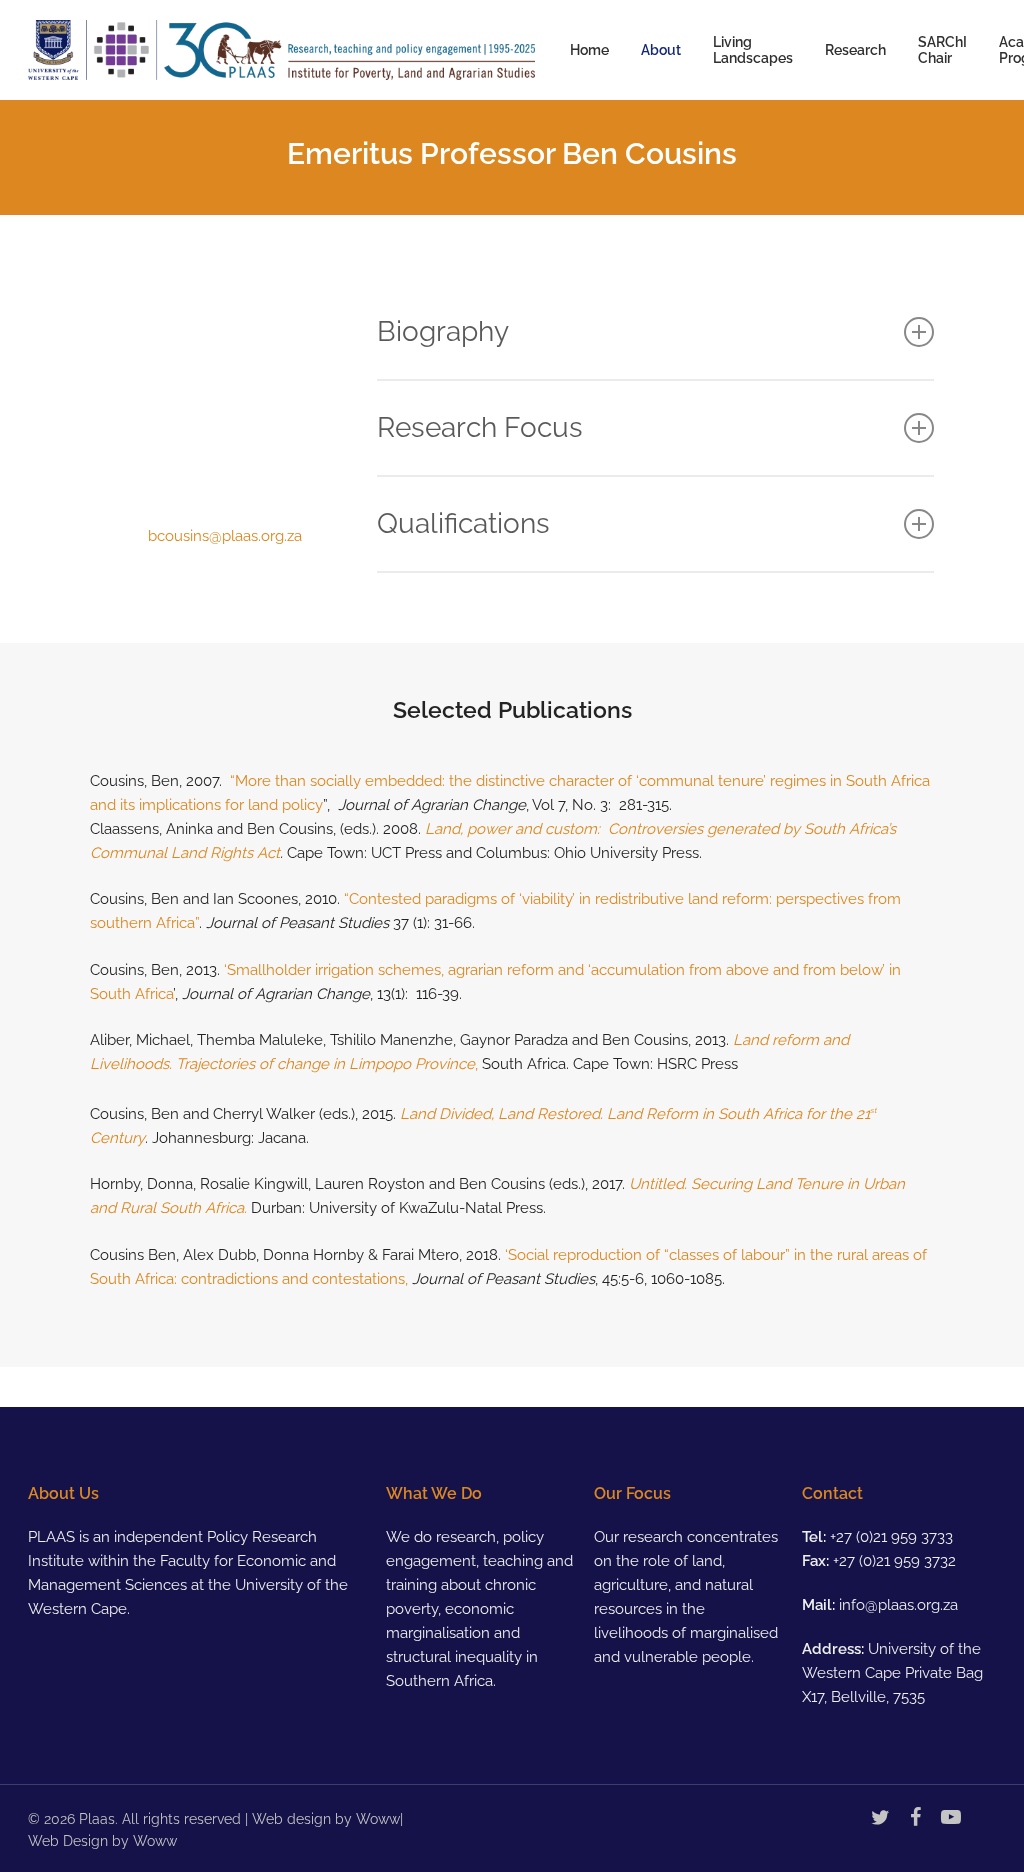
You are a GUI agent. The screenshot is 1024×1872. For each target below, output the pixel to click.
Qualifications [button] (463, 523)
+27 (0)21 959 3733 (891, 1537)
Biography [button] (443, 331)
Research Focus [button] (480, 427)
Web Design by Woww (102, 1841)
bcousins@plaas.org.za (225, 536)
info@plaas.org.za (898, 1605)
